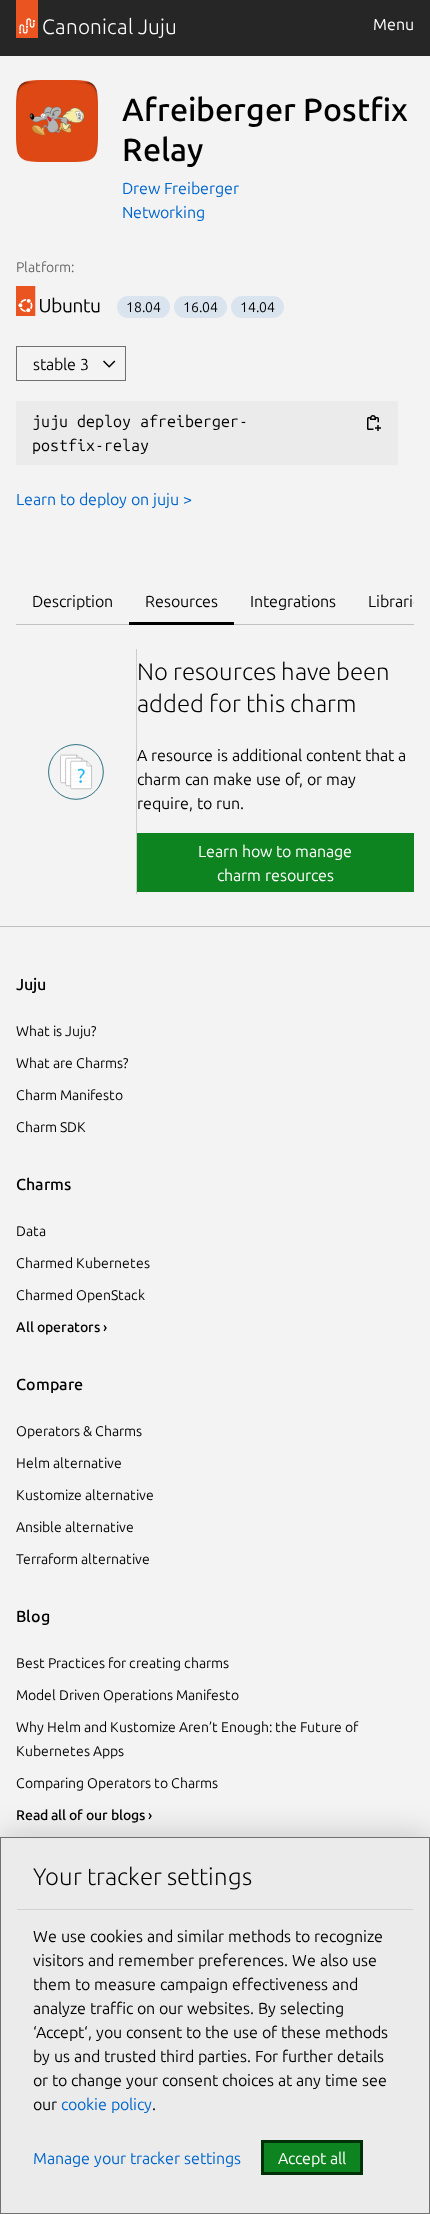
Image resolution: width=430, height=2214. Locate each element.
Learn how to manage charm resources (275, 863)
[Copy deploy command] (373, 422)
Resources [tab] (181, 601)
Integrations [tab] (293, 601)
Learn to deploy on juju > (104, 499)
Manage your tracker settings (137, 2158)
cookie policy (106, 2104)
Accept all (312, 2158)
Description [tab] (72, 601)
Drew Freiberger (180, 188)
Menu (393, 24)
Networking (163, 212)
